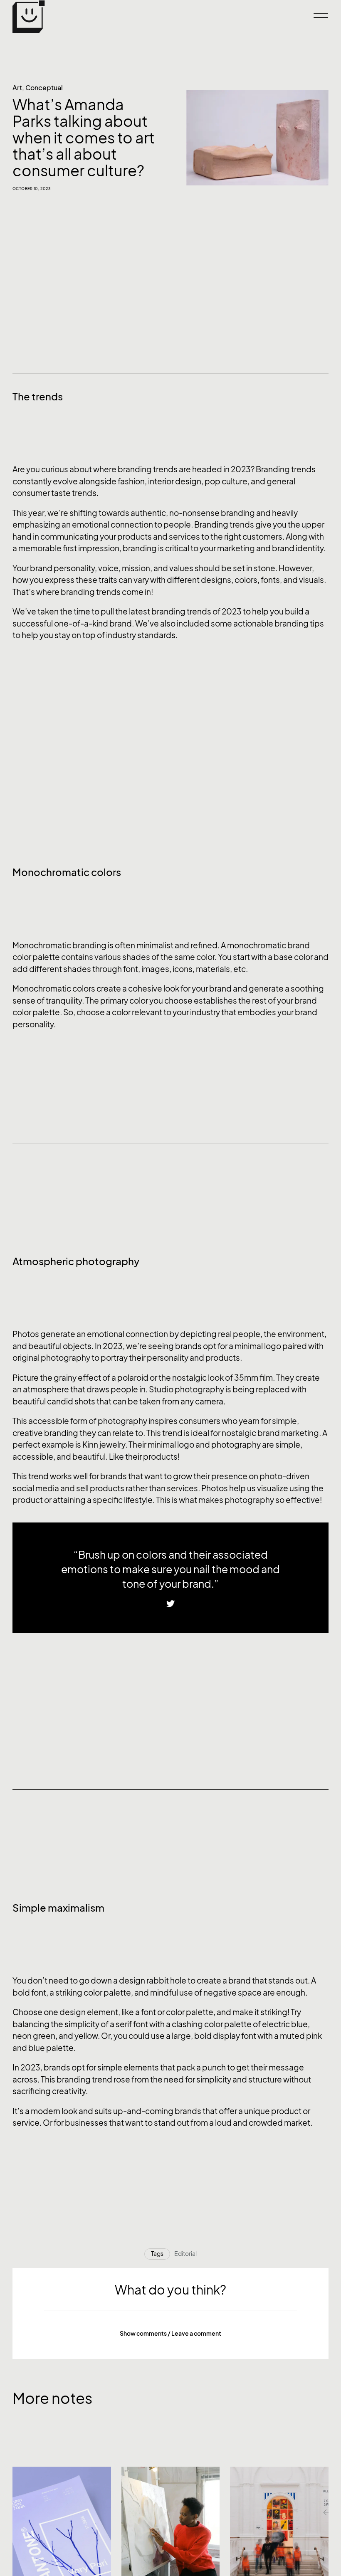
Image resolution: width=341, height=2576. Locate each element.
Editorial (185, 2254)
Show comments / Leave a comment (170, 2333)
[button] (170, 2334)
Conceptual (44, 88)
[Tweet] (170, 1604)
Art (17, 88)
